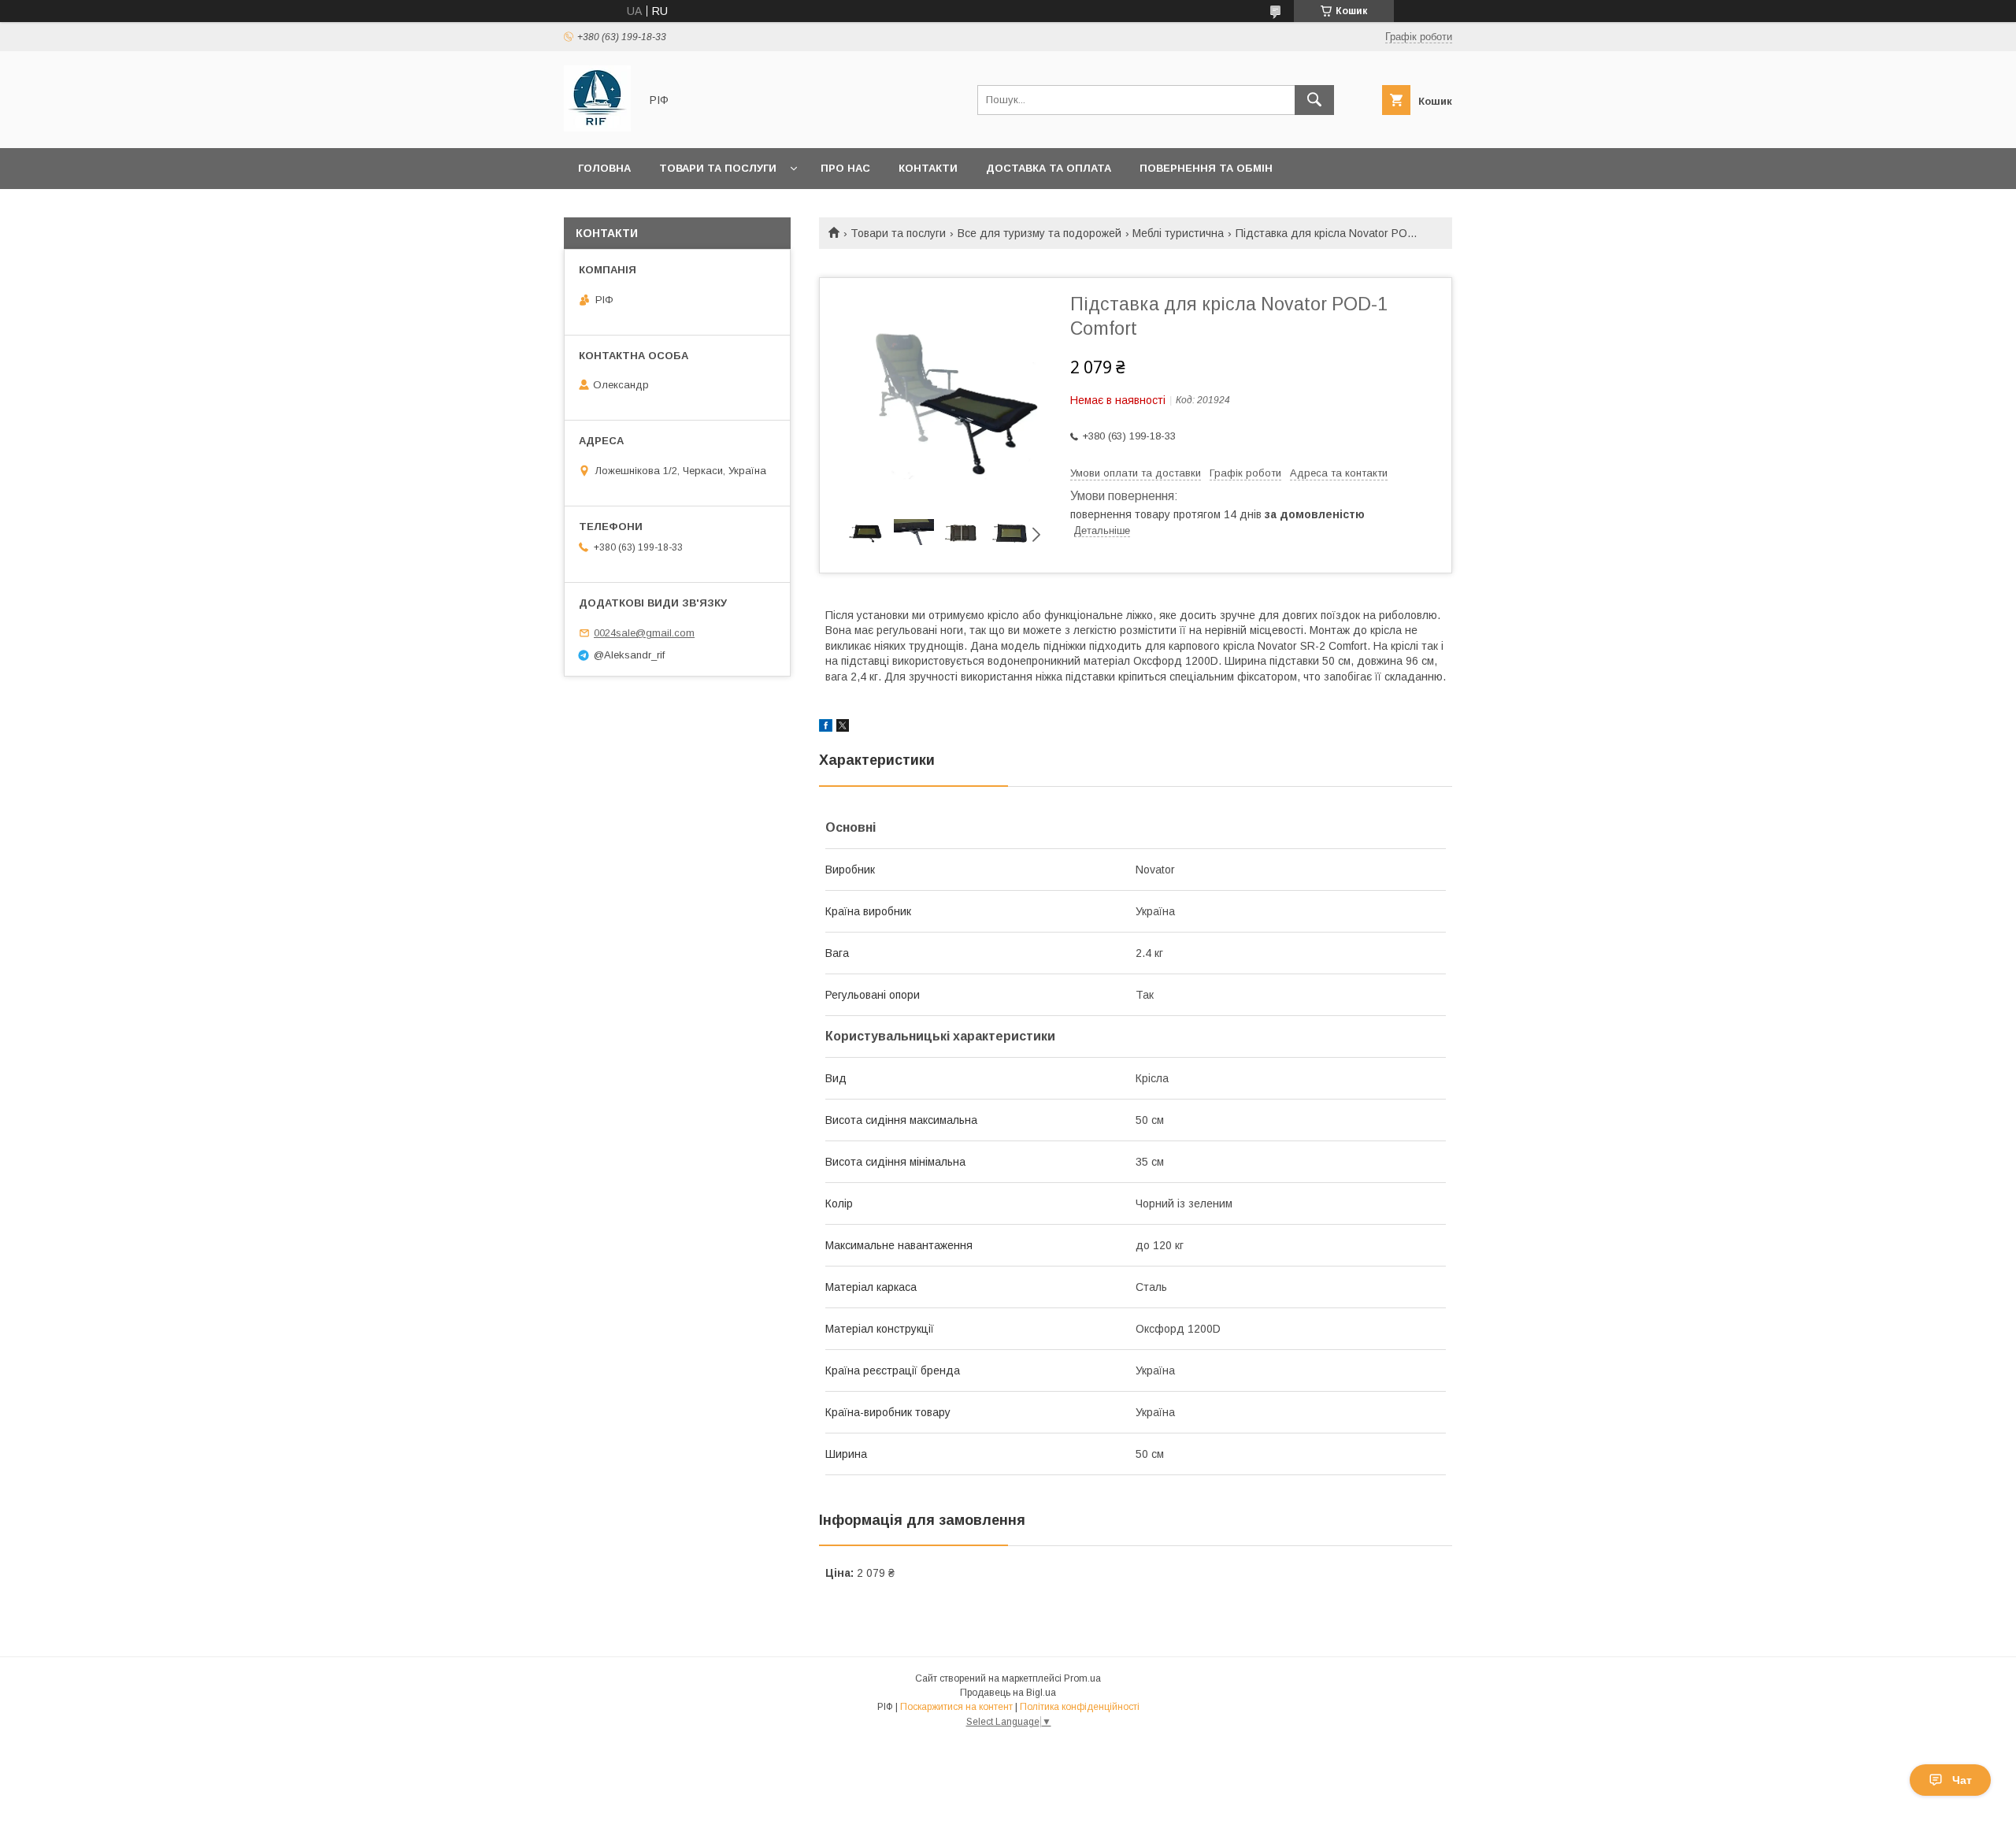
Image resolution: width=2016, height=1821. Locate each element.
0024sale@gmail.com (644, 633)
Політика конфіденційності (1080, 1707)
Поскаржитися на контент (956, 1707)
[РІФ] (597, 128)
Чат (1962, 1780)
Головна (604, 168)
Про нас (845, 168)
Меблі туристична (1178, 233)
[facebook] (826, 728)
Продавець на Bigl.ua (1008, 1693)
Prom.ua (1082, 1678)
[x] (843, 728)
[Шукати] (1314, 100)
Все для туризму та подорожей (1039, 233)
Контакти (928, 168)
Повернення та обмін (1206, 168)
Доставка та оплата (1049, 168)
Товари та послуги (718, 168)
